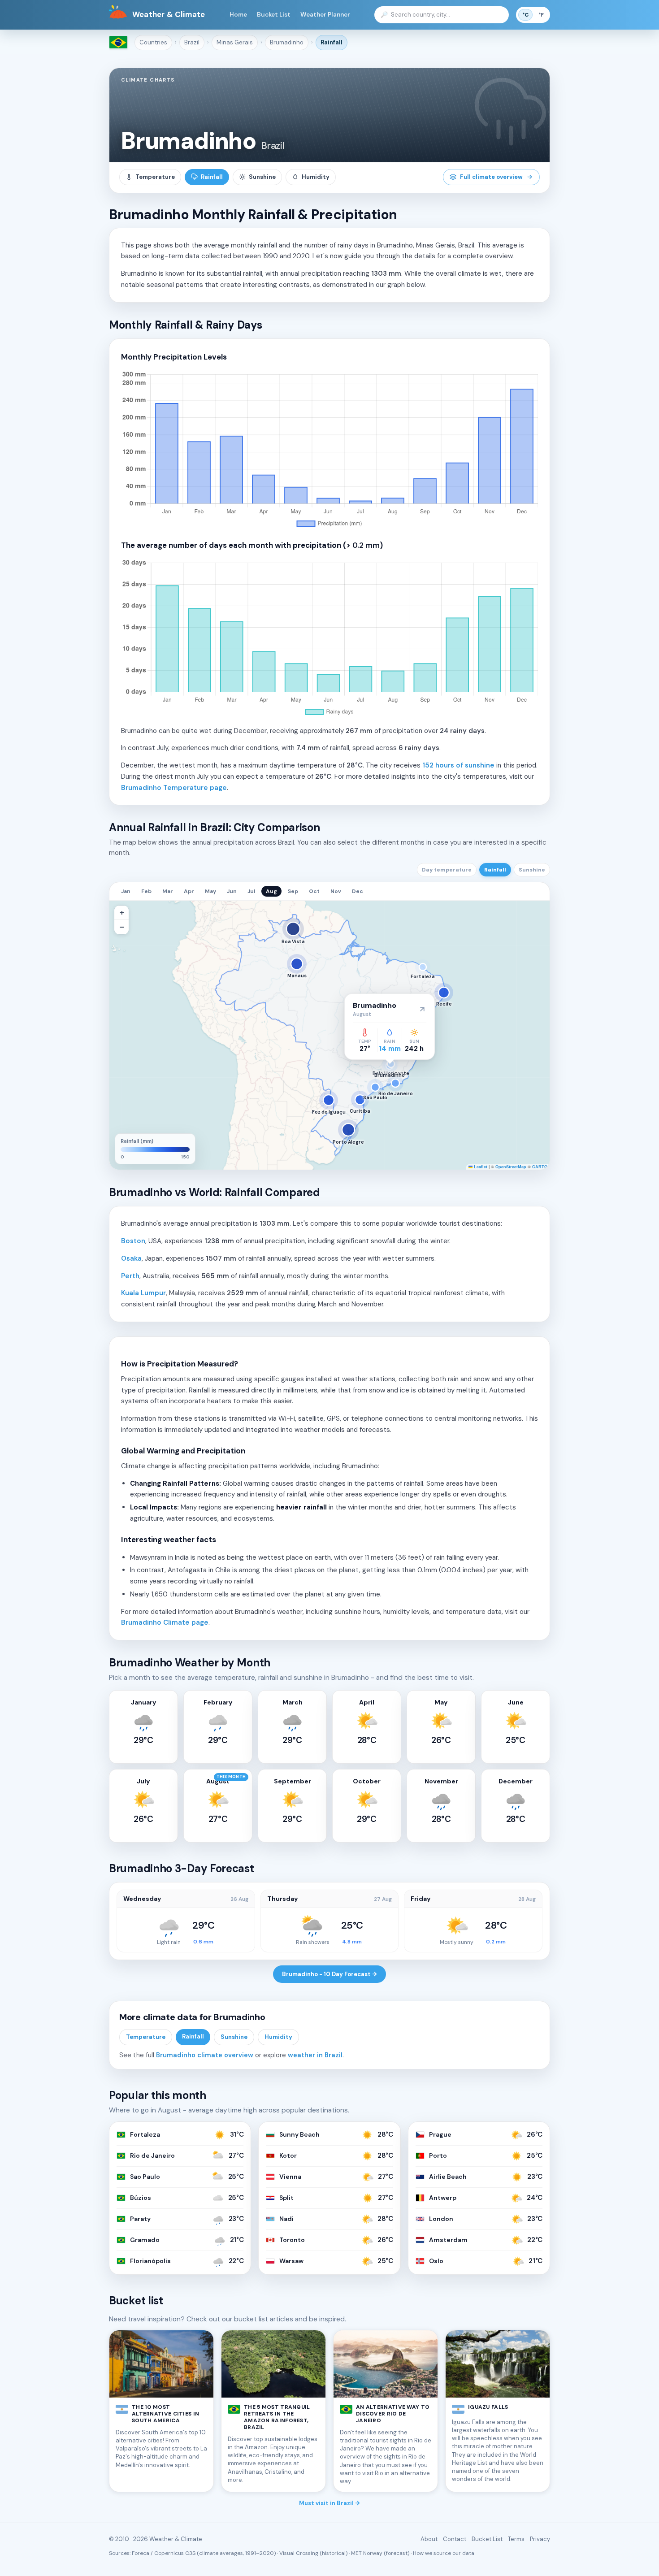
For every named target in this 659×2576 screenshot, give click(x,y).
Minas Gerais (235, 42)
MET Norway (367, 2553)
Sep (293, 891)
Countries (153, 42)
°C (525, 15)
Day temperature (447, 870)
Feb (146, 891)
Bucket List (274, 15)
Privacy (540, 2539)
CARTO (540, 1167)
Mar (168, 891)
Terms (516, 2539)
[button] (121, 913)
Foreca (141, 2553)
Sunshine (262, 177)
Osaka (131, 1258)
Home (238, 15)
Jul (251, 891)
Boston (133, 1241)
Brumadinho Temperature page (174, 788)
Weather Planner (325, 15)
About (429, 2539)
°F (541, 15)
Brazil (192, 42)
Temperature (155, 177)
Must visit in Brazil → (329, 2503)
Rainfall (332, 42)
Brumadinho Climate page (165, 1622)
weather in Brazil (315, 2055)
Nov (336, 891)
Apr (189, 891)
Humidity (316, 177)
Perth (130, 1276)
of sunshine (458, 765)
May (210, 891)
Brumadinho (287, 42)
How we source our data (444, 2553)
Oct (314, 891)
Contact (455, 2539)
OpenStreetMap (511, 1167)
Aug (271, 891)
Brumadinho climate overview (205, 2055)
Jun (232, 891)
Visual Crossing (299, 2553)
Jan (126, 891)
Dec (358, 891)
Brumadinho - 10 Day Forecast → (329, 1974)
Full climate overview (491, 177)
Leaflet (480, 1167)
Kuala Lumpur (143, 1293)
